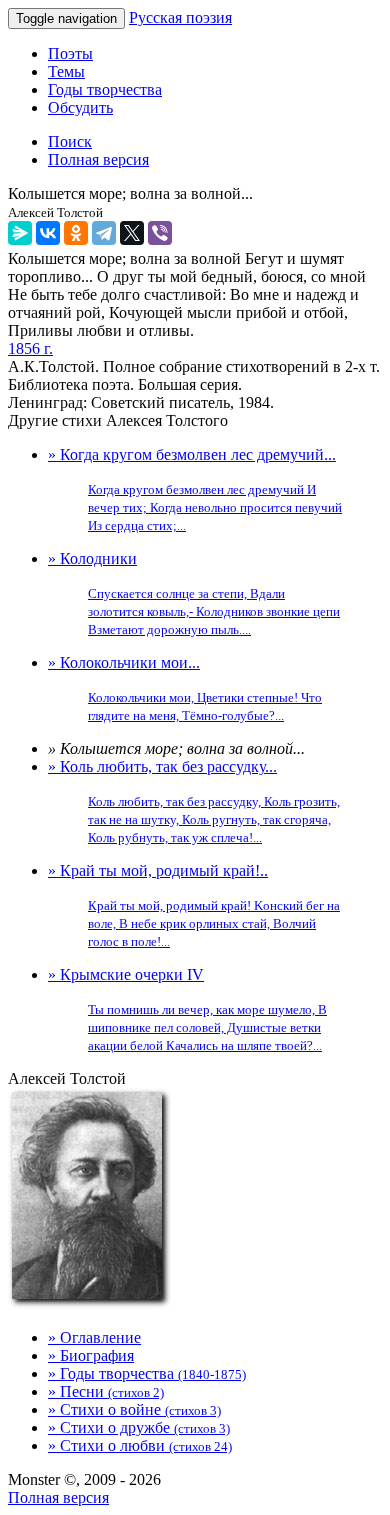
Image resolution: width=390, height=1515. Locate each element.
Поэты (70, 53)
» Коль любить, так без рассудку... (194, 801)
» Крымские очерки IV (187, 1009)
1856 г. (30, 348)
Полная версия (58, 1497)
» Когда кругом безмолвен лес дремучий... (195, 489)
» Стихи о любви (140, 1445)
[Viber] (160, 233)
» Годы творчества (147, 1373)
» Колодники (194, 593)
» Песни (106, 1391)
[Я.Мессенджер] (20, 233)
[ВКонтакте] (48, 233)
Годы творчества (105, 89)
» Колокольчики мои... (185, 688)
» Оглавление (94, 1337)
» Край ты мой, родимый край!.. (194, 905)
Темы (66, 71)
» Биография (91, 1355)
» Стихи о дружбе (139, 1427)
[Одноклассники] (76, 233)
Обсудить (80, 107)
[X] (132, 233)
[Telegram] (104, 233)
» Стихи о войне (134, 1409)
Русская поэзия (180, 17)
